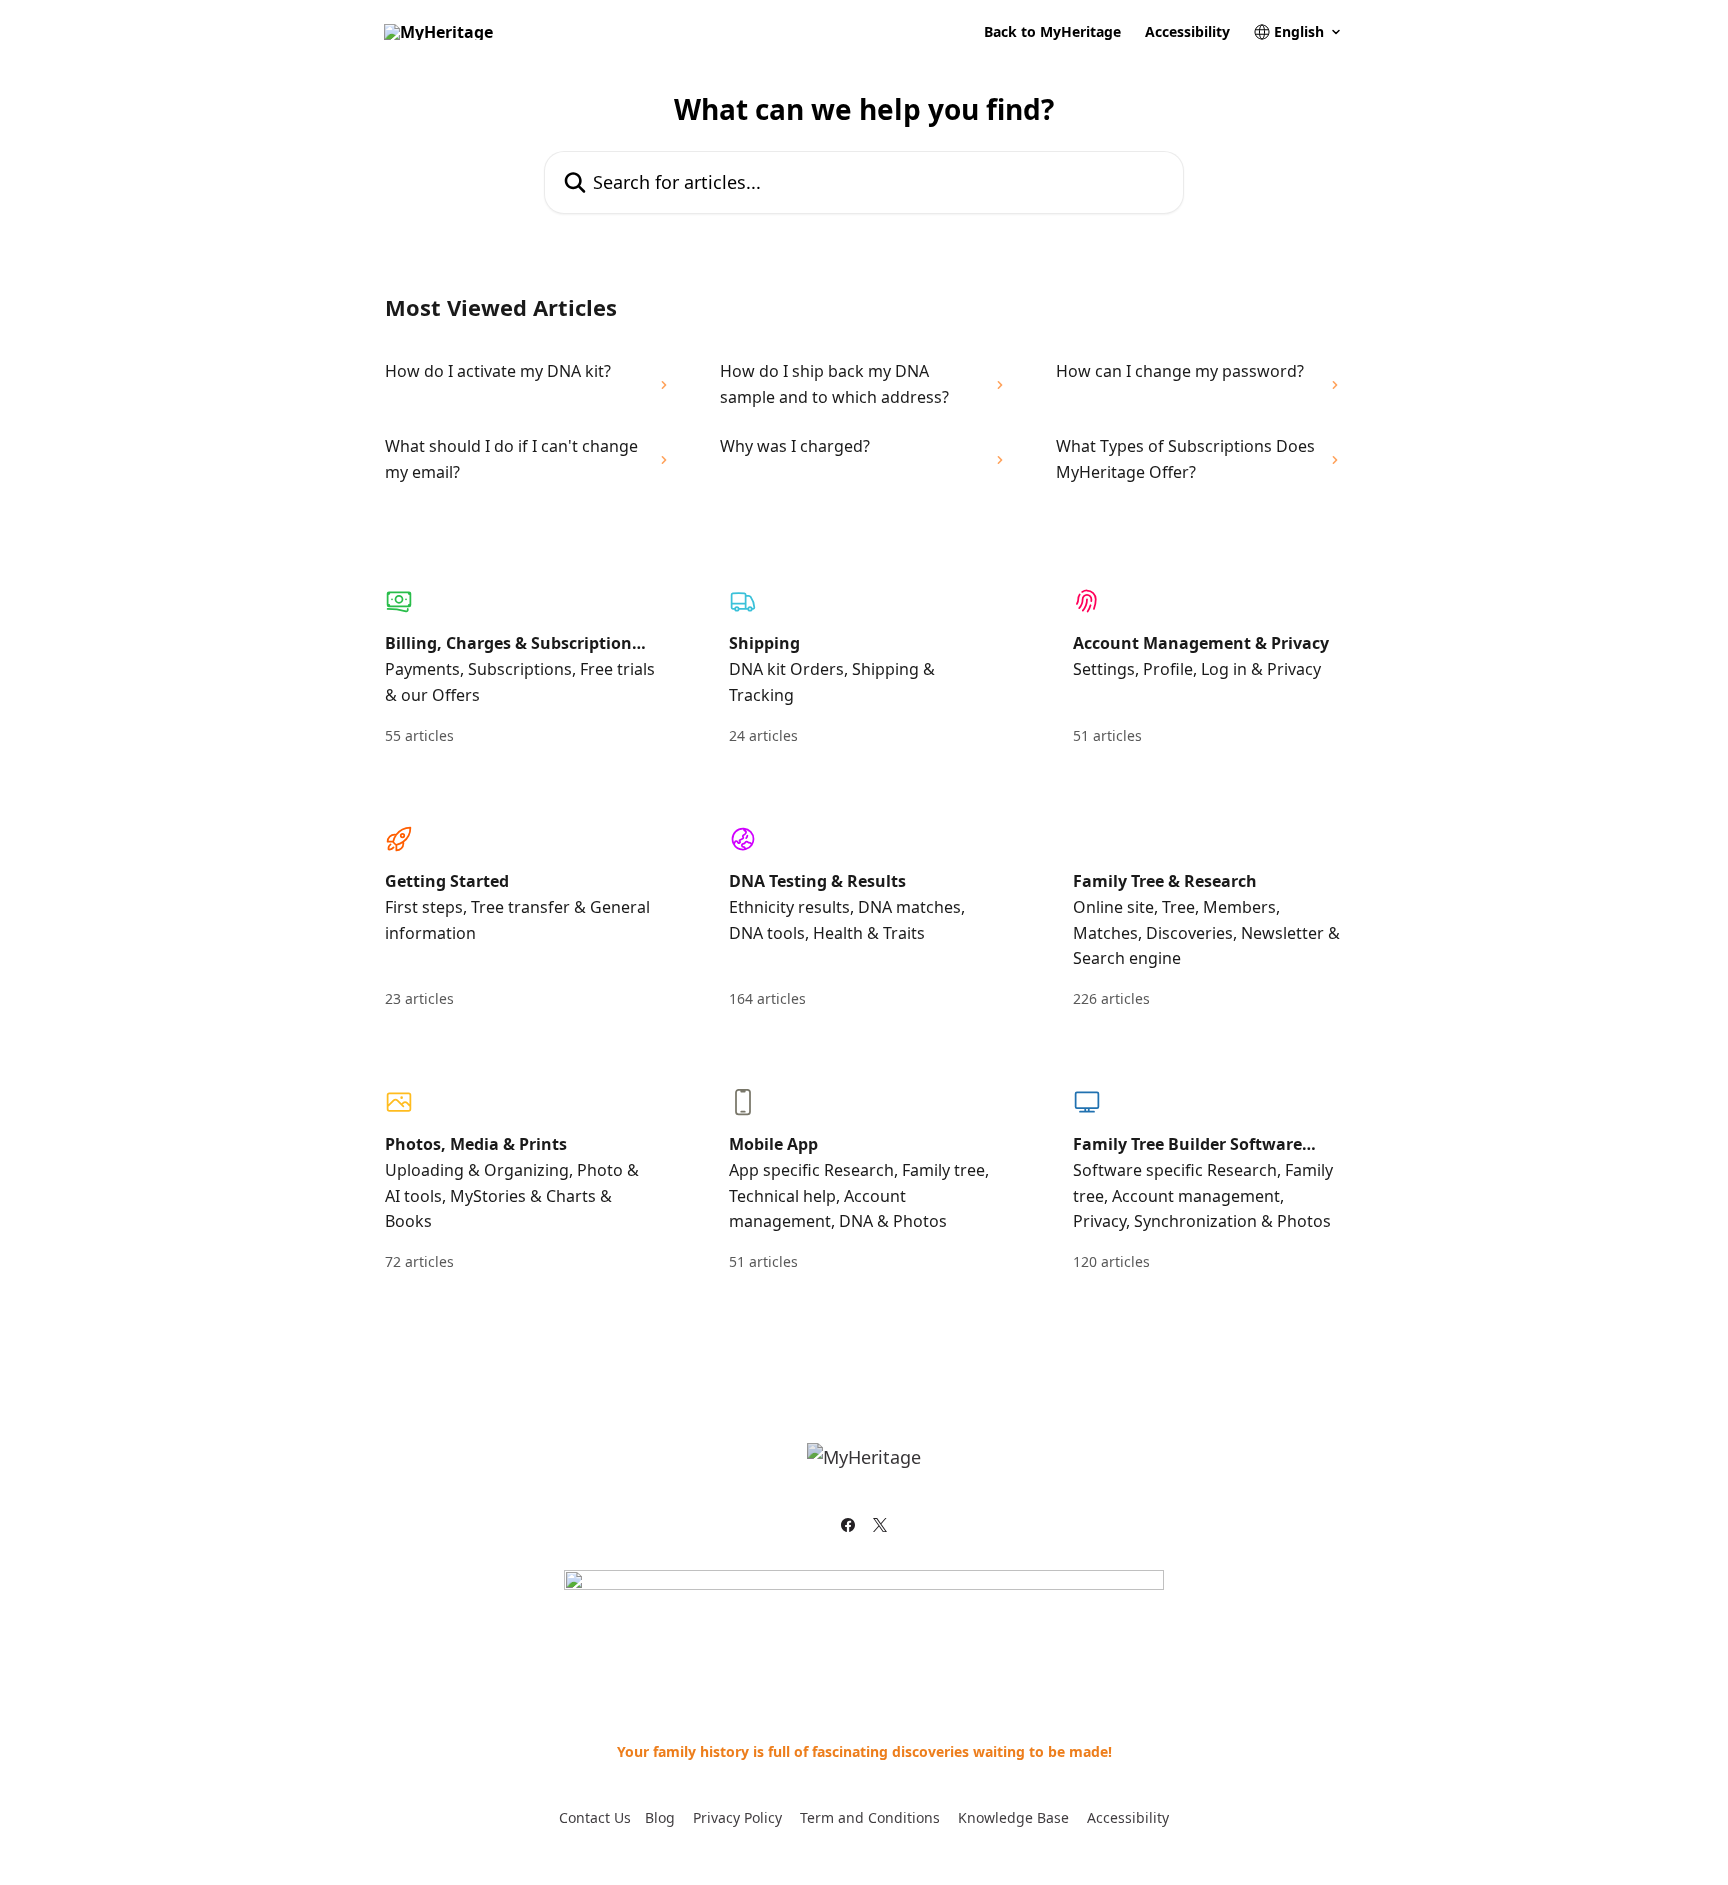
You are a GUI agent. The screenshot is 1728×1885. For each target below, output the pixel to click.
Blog (660, 1817)
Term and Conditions (870, 1817)
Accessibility (1187, 32)
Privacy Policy (737, 1817)
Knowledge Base (1013, 1817)
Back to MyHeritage (1052, 32)
